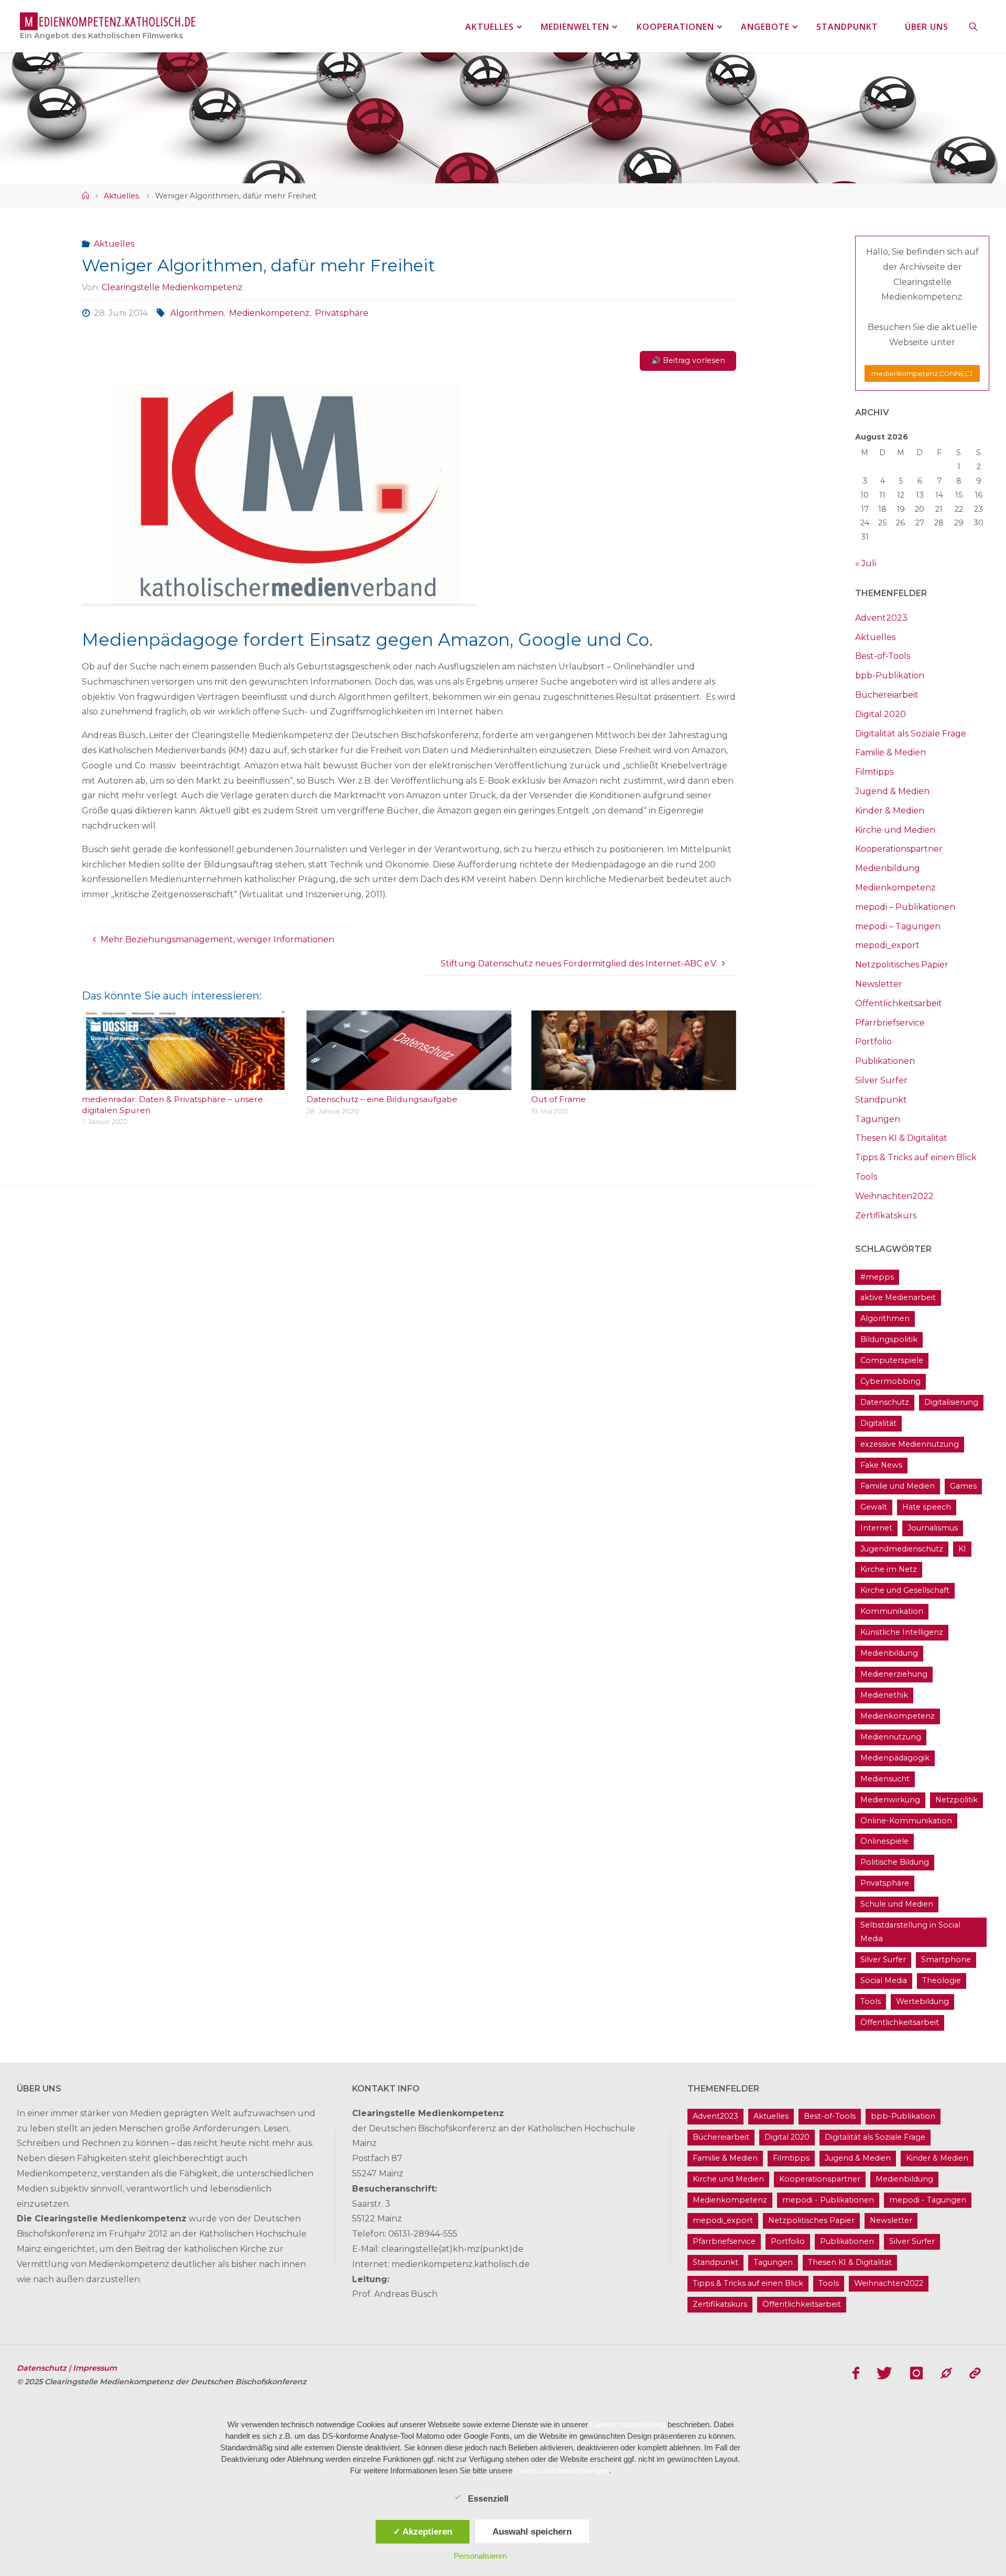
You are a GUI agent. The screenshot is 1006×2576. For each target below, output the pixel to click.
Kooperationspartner (899, 849)
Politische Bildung (895, 1862)
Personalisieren (480, 2556)
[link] (974, 26)
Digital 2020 (881, 714)
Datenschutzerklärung (628, 2424)
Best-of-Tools (883, 656)
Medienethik (884, 1695)
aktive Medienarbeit (898, 1297)
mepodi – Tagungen (898, 926)
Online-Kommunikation (906, 1821)
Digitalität (878, 1423)
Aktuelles (121, 196)
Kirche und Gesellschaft (905, 1590)
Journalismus (933, 1528)
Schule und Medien (897, 1904)
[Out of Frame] (634, 1082)
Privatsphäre (342, 313)
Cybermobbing (890, 1381)
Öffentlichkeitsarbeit (899, 1003)
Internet (876, 1528)
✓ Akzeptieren (423, 2531)
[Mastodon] (946, 2373)
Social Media (884, 1980)
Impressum (95, 2368)
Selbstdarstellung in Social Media (910, 1932)
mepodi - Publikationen (828, 2200)
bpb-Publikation (890, 675)
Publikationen (885, 1061)
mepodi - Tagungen (928, 2200)
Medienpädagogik (895, 1758)
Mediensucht (885, 1779)
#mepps (877, 1277)
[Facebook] (856, 2373)
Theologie (942, 1980)
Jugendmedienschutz (902, 1549)
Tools (866, 1177)
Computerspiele (892, 1360)
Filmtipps (874, 772)
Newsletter (879, 984)
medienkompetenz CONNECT (922, 374)
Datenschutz (885, 1402)
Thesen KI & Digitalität (901, 1138)
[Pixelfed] (975, 2373)
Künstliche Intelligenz (902, 1632)
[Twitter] (885, 2373)
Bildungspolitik (889, 1339)
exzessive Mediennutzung (910, 1444)
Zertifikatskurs (886, 1215)
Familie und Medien (898, 1486)
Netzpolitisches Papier (902, 965)
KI (962, 1549)
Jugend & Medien (892, 791)
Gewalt (874, 1507)
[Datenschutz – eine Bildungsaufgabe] (409, 1082)
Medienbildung (888, 868)
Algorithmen (197, 313)
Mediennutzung (891, 1737)
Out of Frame (559, 1099)
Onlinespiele (884, 1841)
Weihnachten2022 (894, 1196)
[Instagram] (916, 2373)
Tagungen (878, 1119)
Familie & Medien (890, 752)
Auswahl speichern (532, 2531)
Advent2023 (881, 618)
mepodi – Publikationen (905, 907)
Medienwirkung (890, 1800)
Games (963, 1486)
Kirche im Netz (889, 1569)
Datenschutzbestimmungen (562, 2470)
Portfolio (873, 1042)
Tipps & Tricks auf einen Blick (916, 1157)
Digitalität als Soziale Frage (911, 734)
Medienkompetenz (269, 313)
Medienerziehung (894, 1674)
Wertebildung (922, 2001)
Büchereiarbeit (887, 695)
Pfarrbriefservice (890, 1023)
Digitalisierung (951, 1402)
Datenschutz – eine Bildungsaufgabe (382, 1099)
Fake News (881, 1465)
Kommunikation (892, 1611)
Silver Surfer (881, 1080)
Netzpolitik (956, 1800)
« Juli (866, 563)
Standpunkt (881, 1100)
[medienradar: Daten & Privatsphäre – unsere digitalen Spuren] (184, 1082)
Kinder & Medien (890, 811)
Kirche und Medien (895, 830)
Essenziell (488, 2499)
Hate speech (927, 1507)
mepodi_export (887, 945)
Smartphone (946, 1959)
